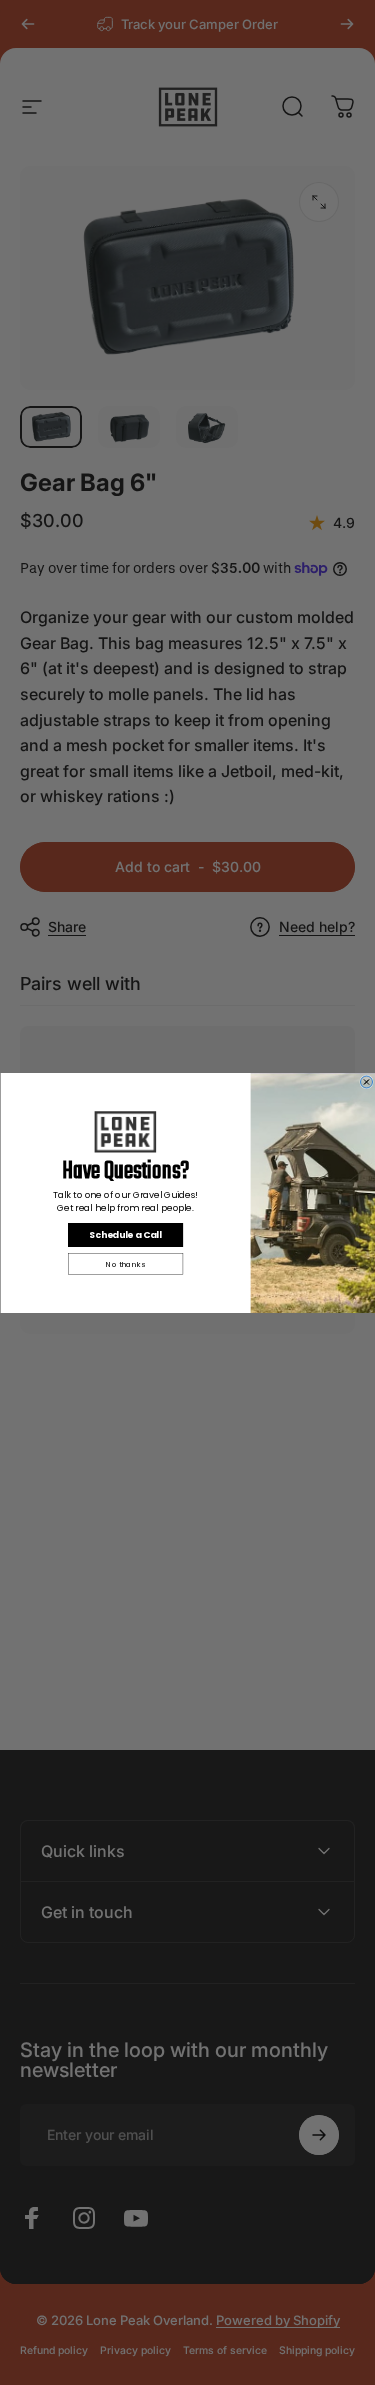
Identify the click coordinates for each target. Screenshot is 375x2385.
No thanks (125, 1263)
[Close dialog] (366, 1082)
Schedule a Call (125, 1234)
